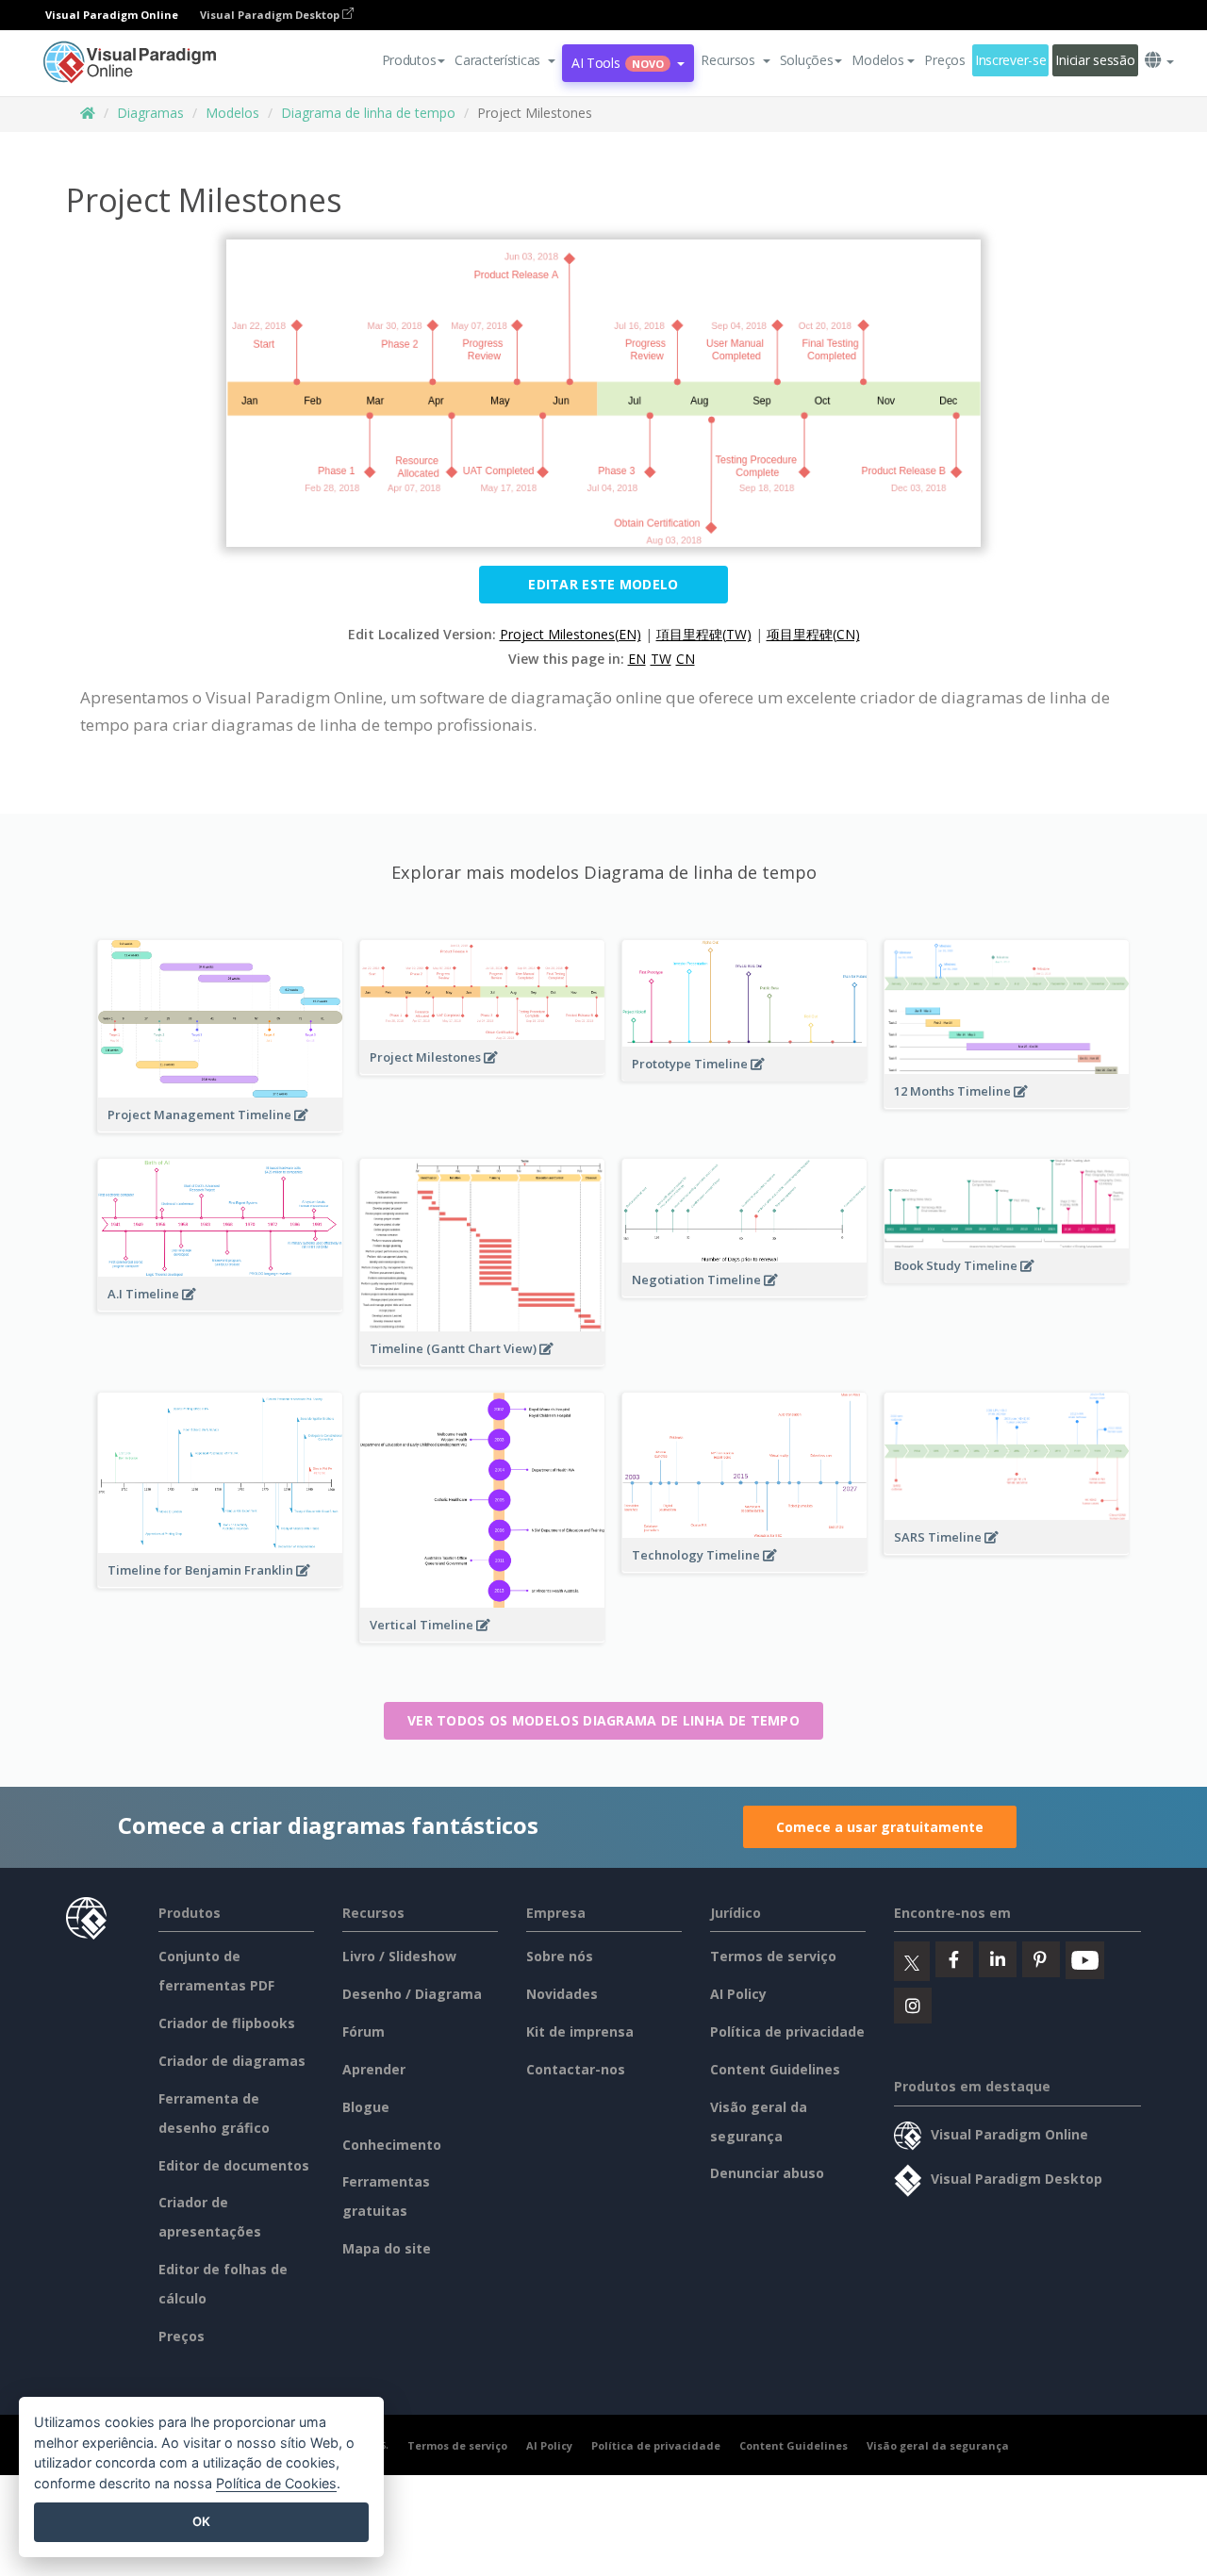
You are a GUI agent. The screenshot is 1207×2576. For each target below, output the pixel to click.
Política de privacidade (787, 2031)
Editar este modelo (603, 584)
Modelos (232, 113)
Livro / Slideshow (399, 1956)
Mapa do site (387, 2248)
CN (686, 659)
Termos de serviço (773, 1956)
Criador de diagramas (232, 2061)
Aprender (374, 2069)
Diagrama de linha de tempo (368, 113)
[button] (505, 60)
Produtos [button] (409, 60)
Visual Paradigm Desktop (271, 15)
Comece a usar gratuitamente (880, 1827)
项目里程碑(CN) (813, 634)
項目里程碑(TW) (704, 634)
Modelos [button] (877, 60)
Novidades (562, 1994)
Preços (944, 60)
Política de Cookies (276, 2483)
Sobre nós (560, 1956)
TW (661, 659)
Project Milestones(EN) (570, 634)
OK (201, 2521)
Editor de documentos (234, 2165)
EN (637, 659)
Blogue (366, 2107)
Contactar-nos (576, 2069)
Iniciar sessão (1095, 60)
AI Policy (738, 1994)
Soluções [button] (807, 60)
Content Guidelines (775, 2069)
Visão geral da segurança (938, 2445)
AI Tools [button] (618, 63)
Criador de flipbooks (227, 2023)
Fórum (364, 2031)
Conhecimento (392, 2145)
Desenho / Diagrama (412, 1994)
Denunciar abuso (767, 2173)
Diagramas (150, 113)
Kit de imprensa (580, 2031)
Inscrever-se (1011, 60)
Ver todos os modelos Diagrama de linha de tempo (603, 1720)
